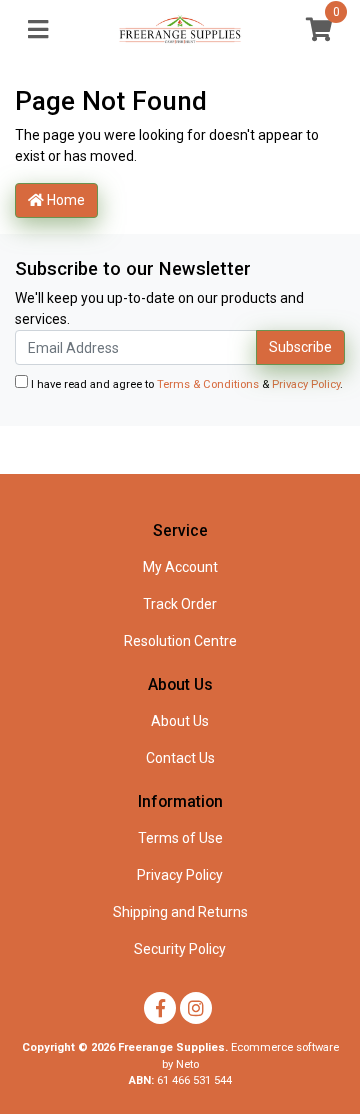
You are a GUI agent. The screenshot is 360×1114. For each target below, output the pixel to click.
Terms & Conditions (208, 384)
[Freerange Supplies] (180, 30)
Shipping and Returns (180, 912)
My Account (180, 567)
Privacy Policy (306, 384)
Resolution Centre (180, 641)
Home (64, 200)
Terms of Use (180, 838)
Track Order (180, 604)
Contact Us (180, 758)
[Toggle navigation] (38, 30)
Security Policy (180, 949)
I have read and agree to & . (185, 384)
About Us (180, 721)
